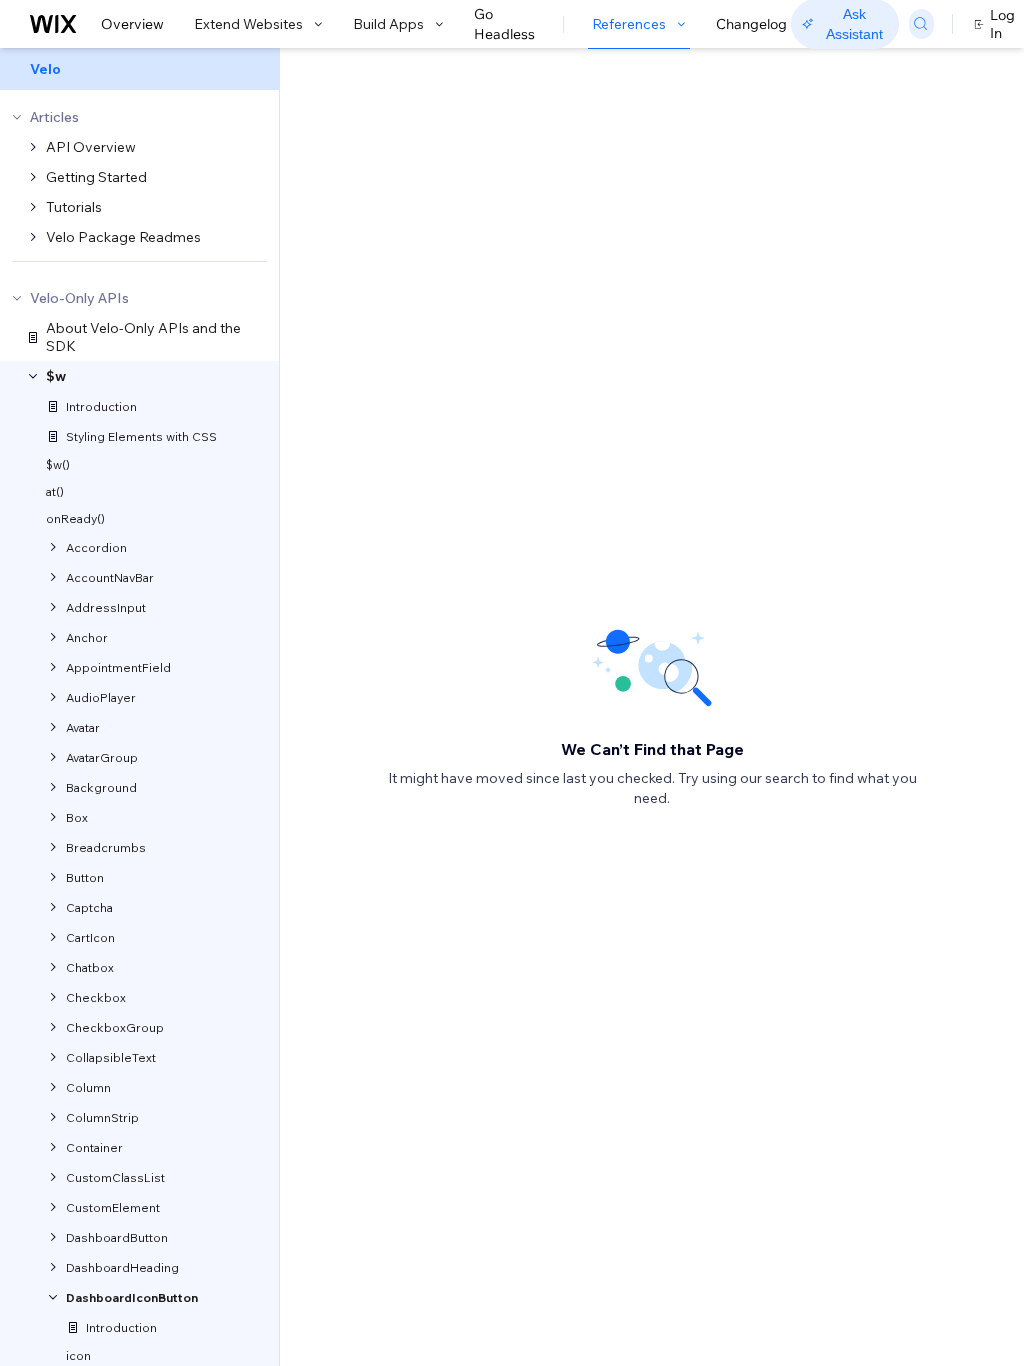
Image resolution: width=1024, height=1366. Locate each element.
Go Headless (504, 24)
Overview (132, 24)
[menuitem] (139, 69)
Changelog (751, 24)
